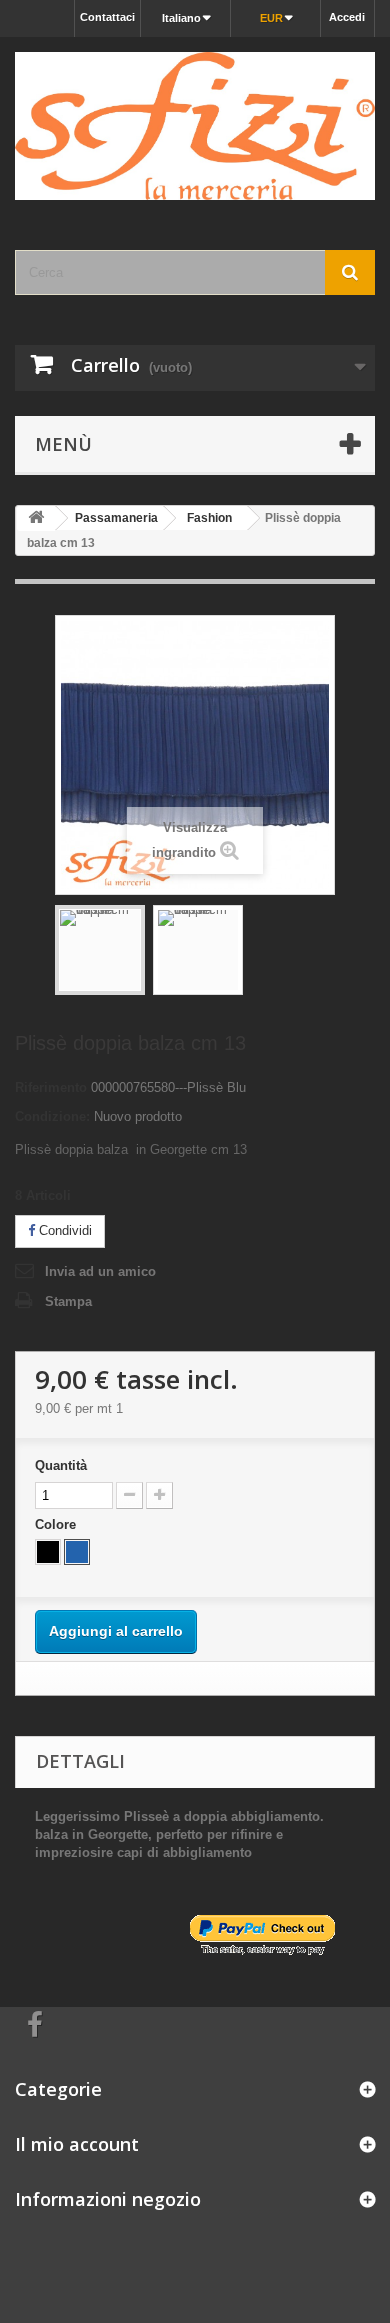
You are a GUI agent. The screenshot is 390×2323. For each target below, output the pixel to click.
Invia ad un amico (100, 1271)
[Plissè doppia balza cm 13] (100, 950)
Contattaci (107, 17)
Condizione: (52, 1116)
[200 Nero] (48, 1552)
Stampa (68, 1301)
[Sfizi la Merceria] (195, 126)
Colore (57, 1524)
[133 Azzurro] (77, 1552)
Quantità (61, 1465)
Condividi (63, 1230)
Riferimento (51, 1087)
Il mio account (77, 2144)
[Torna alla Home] (36, 518)
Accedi (347, 17)
